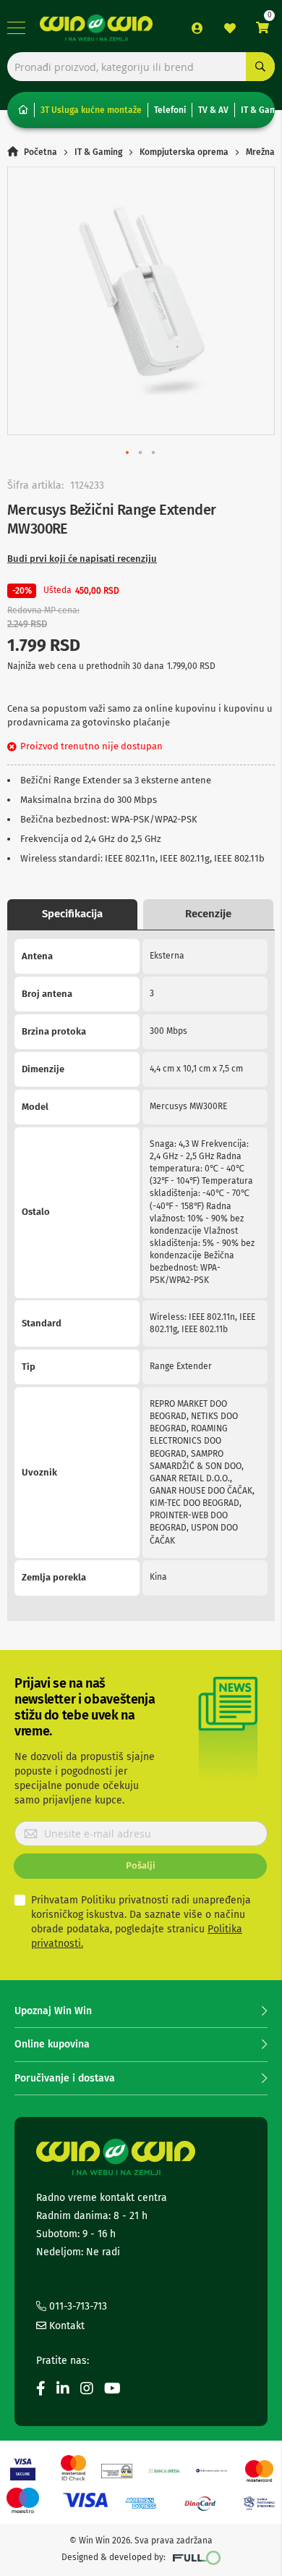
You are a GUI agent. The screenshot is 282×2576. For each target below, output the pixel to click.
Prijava (197, 28)
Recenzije (208, 914)
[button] (128, 453)
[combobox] (141, 67)
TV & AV (213, 110)
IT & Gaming (98, 152)
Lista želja (230, 28)
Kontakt (65, 2326)
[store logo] (96, 28)
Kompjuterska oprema (184, 152)
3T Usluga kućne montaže (91, 110)
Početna (40, 152)
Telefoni (170, 110)
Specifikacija (72, 914)
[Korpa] (262, 28)
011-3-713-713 (77, 2306)
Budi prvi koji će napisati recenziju (82, 559)
